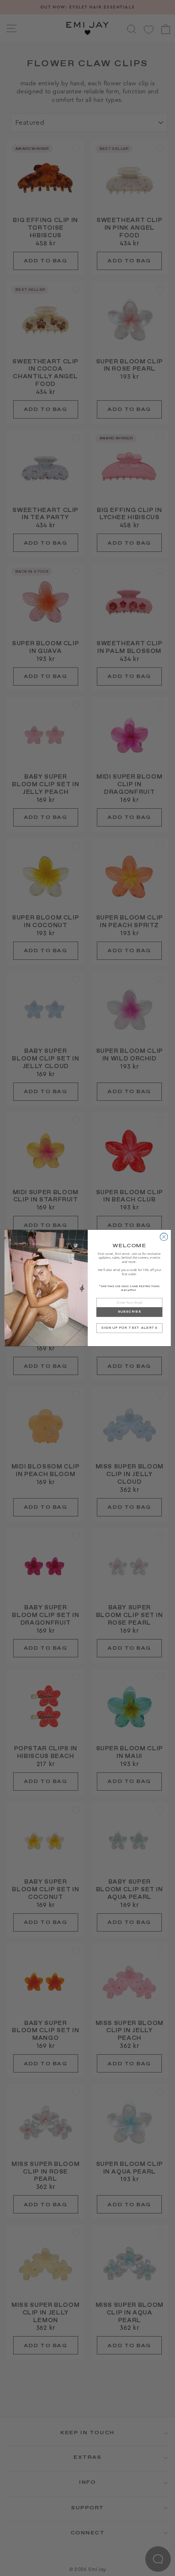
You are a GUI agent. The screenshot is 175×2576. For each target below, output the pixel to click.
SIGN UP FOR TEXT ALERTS (129, 1328)
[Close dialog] (164, 1237)
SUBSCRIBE (129, 1312)
